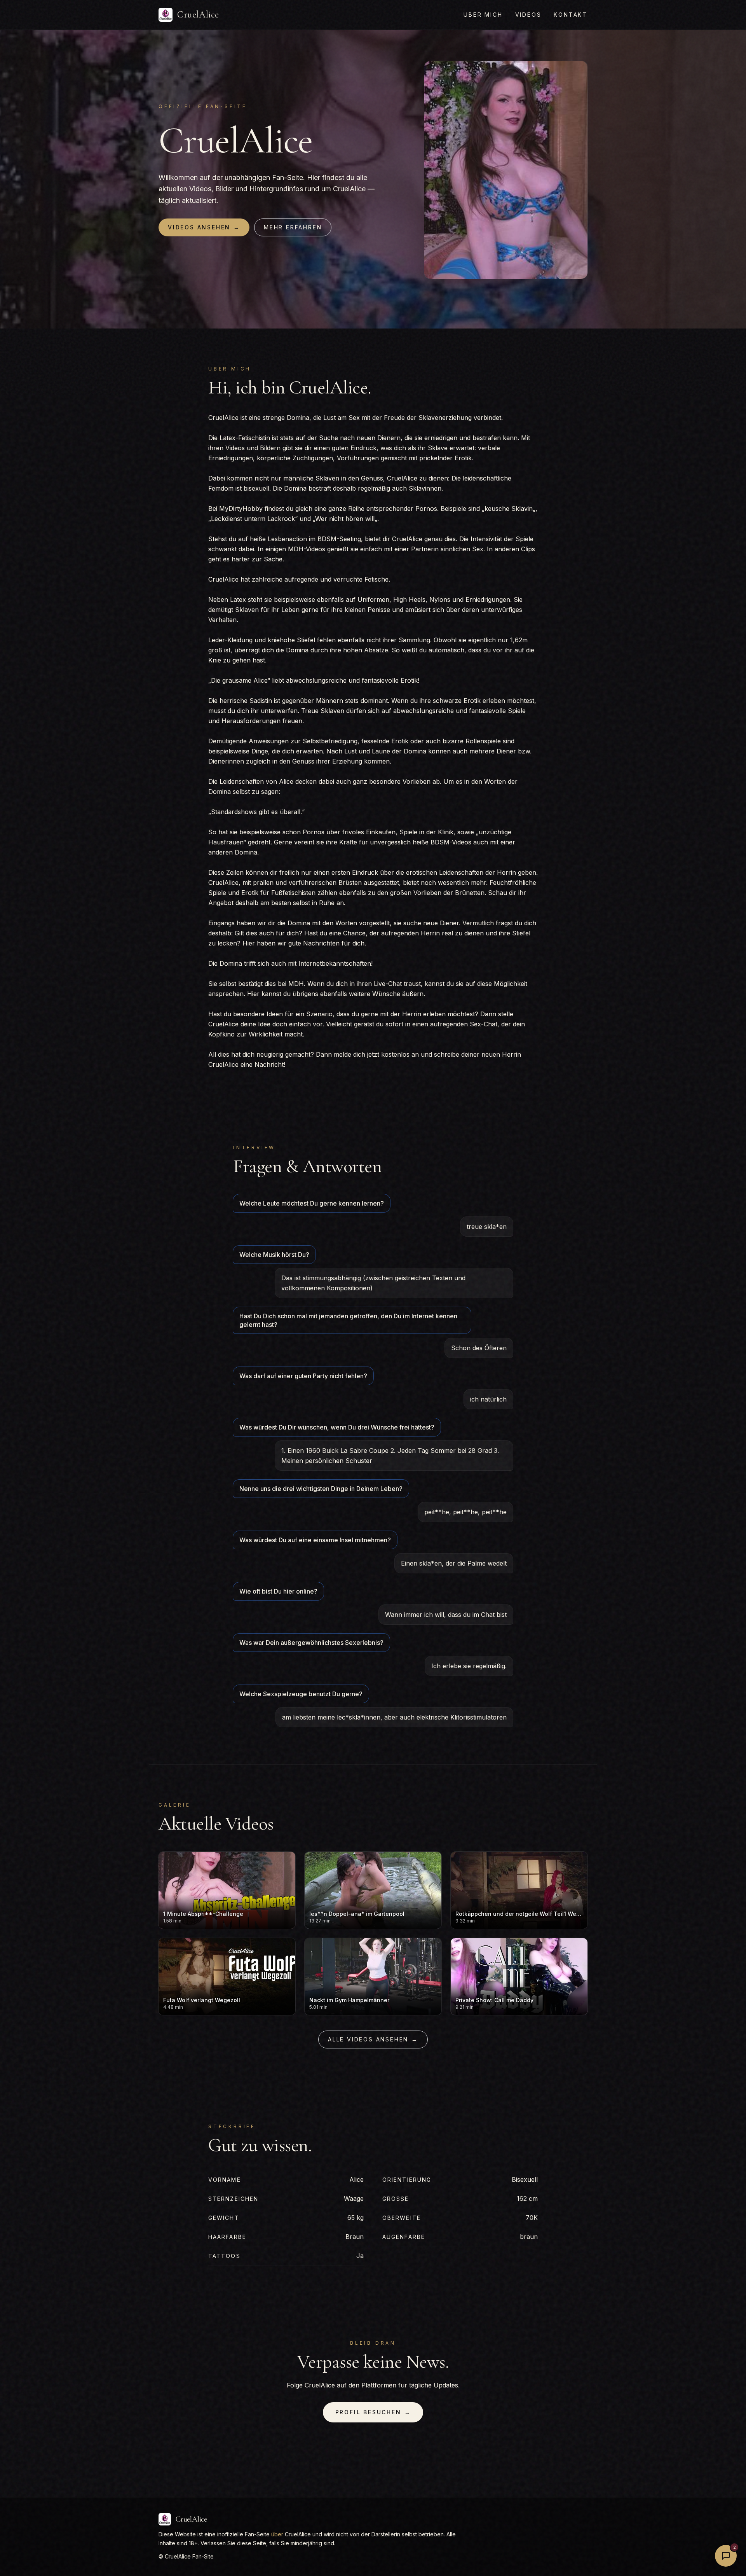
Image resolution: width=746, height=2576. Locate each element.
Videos (528, 15)
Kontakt (571, 15)
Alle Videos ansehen (373, 2039)
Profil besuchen (373, 2412)
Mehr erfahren (293, 227)
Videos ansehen (204, 227)
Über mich (483, 15)
